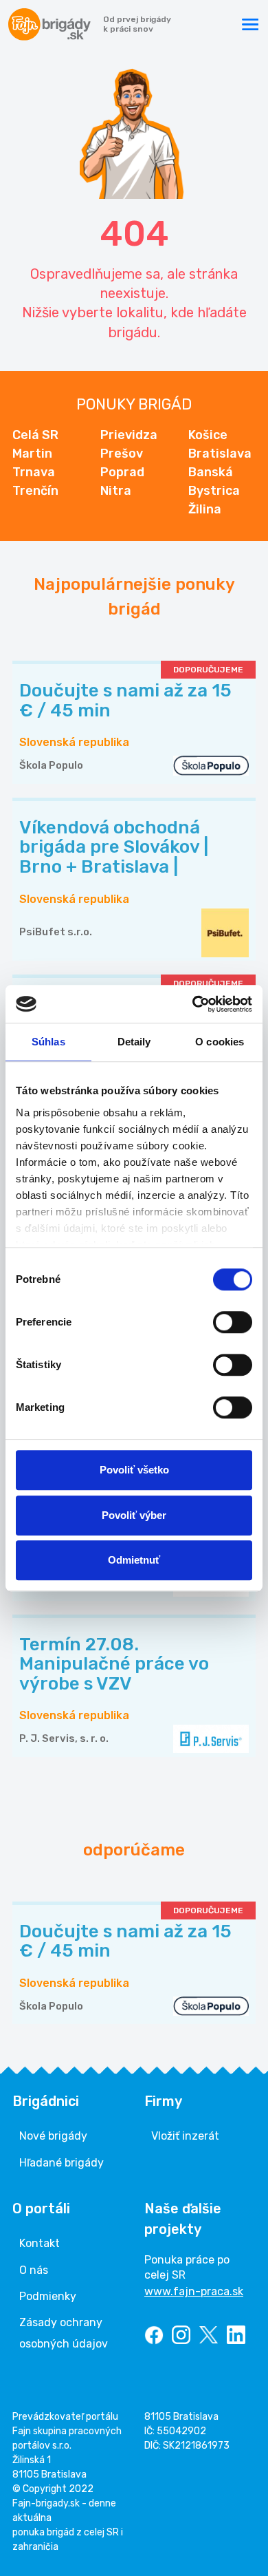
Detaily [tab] (134, 1042)
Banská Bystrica (214, 481)
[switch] (233, 1322)
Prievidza (129, 435)
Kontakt (40, 2243)
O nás (34, 2270)
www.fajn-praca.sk (194, 2291)
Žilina (205, 509)
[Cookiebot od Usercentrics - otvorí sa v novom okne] (193, 1004)
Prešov (122, 454)
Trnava (34, 472)
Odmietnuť (134, 1560)
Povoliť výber (134, 1515)
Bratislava (220, 454)
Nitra (116, 491)
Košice (208, 435)
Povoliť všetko (134, 1470)
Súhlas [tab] (48, 1042)
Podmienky (48, 2296)
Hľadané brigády (62, 2163)
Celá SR (35, 435)
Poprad (122, 472)
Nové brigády (53, 2136)
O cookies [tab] (220, 1042)
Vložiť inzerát (185, 2136)
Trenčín (35, 491)
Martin (32, 454)
